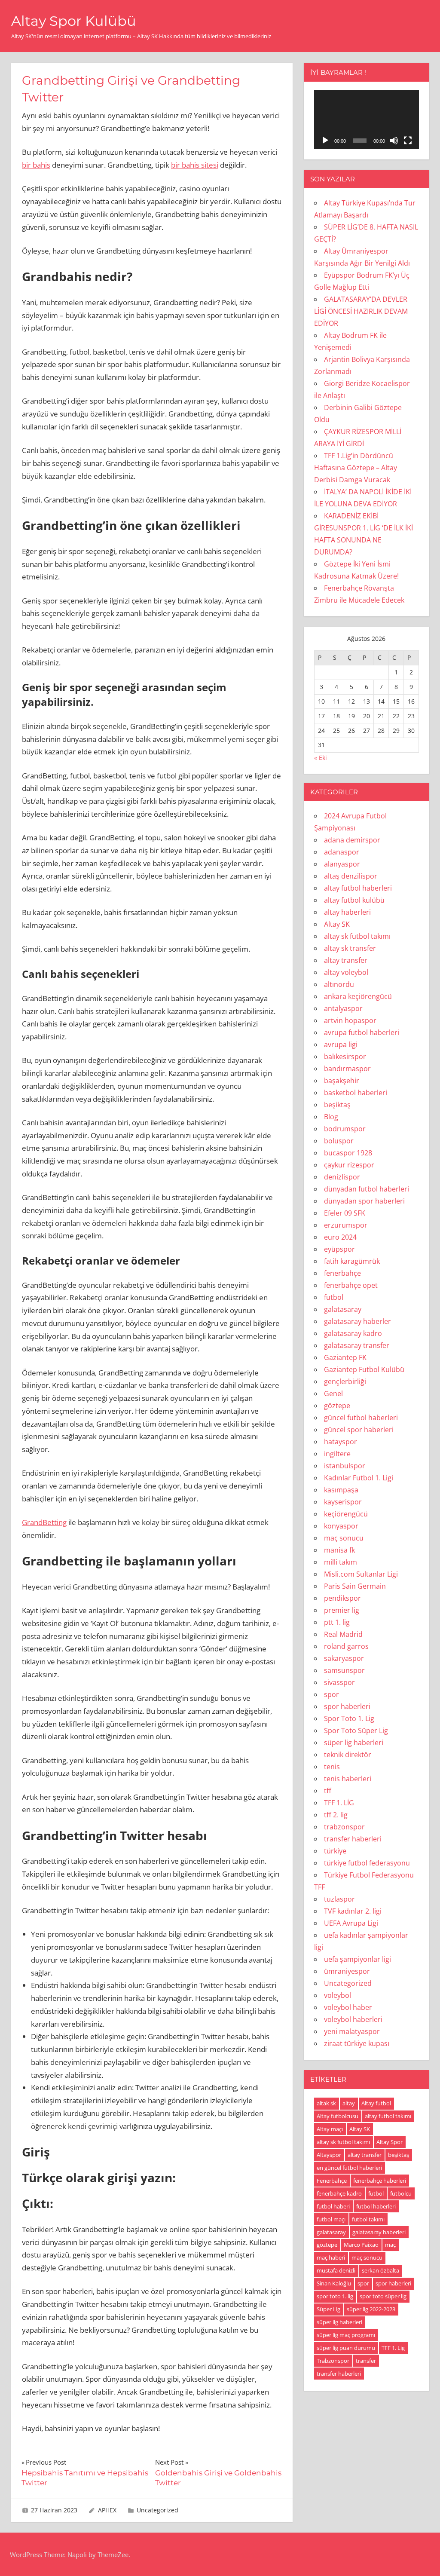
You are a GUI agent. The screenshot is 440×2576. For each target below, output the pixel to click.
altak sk (326, 2103)
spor (332, 1694)
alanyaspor (342, 864)
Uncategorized (157, 2510)
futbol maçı (331, 2219)
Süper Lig (328, 2309)
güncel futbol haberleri (361, 1418)
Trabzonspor (333, 2361)
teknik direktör (348, 1755)
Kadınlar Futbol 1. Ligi (359, 1478)
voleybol (338, 1995)
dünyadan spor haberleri (364, 1201)
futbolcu (401, 2193)
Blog (331, 1117)
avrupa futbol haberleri (362, 1032)
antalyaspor (343, 1008)
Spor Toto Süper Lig (356, 1731)
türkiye (335, 1851)
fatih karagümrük (352, 1261)
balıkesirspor (345, 1057)
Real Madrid (343, 1634)
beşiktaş (337, 1105)
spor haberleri (347, 1706)
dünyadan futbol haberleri (367, 1189)
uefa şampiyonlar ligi (357, 1959)
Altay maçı (330, 2129)
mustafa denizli (336, 2270)
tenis (332, 1767)
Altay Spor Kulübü (74, 21)
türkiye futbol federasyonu (367, 1863)
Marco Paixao (361, 2245)
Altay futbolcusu (338, 2116)
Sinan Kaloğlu (334, 2283)
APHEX (107, 2510)
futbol (334, 1297)
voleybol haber (348, 2007)
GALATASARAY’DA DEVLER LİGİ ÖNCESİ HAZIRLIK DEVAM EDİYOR (361, 311)
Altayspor (329, 2155)
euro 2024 (340, 1237)
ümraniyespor (347, 1971)
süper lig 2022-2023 (371, 2309)
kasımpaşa (341, 1490)
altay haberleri (347, 912)
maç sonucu (344, 1538)
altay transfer (346, 960)
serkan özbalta (380, 2270)
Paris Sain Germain (355, 1586)
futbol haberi (333, 2206)
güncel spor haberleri (359, 1430)
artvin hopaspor (350, 1020)
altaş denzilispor (351, 876)
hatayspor (341, 1442)
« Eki (321, 758)
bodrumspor (345, 1129)
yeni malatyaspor (352, 2031)
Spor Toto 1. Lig (349, 1718)
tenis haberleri (348, 1779)
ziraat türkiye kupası (357, 2043)
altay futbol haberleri (358, 888)
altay (349, 2103)
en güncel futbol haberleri (349, 2168)
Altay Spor (390, 2142)
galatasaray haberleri (379, 2232)
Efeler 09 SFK (345, 1213)
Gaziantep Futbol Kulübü (364, 1369)
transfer (366, 2361)
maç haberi (331, 2257)
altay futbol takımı (388, 2116)
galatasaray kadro (353, 1333)
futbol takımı (368, 2219)
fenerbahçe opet (351, 1285)
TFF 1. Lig (393, 2348)
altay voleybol (346, 972)
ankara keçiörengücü (358, 996)
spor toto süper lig (383, 2296)
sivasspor (339, 1682)
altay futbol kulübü (354, 900)
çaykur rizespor (349, 1165)
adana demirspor (352, 840)
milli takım (341, 1562)
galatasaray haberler (357, 1321)
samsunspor (344, 1670)
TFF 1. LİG (339, 1803)
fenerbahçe (342, 1273)
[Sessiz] (394, 141)
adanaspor (342, 852)
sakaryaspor (344, 1658)
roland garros (346, 1646)
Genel (333, 1394)
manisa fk (339, 1550)
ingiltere (337, 1454)
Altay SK (337, 924)
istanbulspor (345, 1466)
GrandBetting (44, 1522)
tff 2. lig (336, 1815)
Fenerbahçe (332, 2181)
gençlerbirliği (345, 1381)
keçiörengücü (346, 1514)
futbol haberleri (376, 2206)
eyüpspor (339, 1249)
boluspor (339, 1141)
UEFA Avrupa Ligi (351, 1923)
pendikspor (342, 1598)
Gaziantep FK (345, 1357)
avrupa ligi (341, 1044)
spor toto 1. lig (335, 2296)
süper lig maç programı (346, 2335)
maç (390, 2245)
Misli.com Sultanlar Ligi (361, 1574)
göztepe (337, 1406)
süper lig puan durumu (346, 2348)
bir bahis (36, 165)
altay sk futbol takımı (357, 936)
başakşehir (342, 1081)
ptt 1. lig (337, 1622)
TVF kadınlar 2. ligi (353, 1911)
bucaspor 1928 (348, 1153)
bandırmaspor (347, 1069)
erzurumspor (346, 1225)
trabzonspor (344, 1827)
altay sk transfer (350, 948)
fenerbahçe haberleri (380, 2181)
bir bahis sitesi (195, 165)
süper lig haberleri (354, 1743)
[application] (367, 120)
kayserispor (343, 1502)
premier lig (342, 1610)
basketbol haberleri (356, 1093)
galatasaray (343, 1309)
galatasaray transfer (357, 1345)
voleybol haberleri (353, 2019)
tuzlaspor (339, 1899)
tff (328, 1791)
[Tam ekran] (408, 141)
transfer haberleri (353, 1839)
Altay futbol (376, 2103)
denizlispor (342, 1177)
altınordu (339, 984)
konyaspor (341, 1526)
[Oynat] (325, 141)
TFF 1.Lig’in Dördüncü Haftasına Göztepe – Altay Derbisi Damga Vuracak (356, 468)
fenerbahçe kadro (339, 2193)
